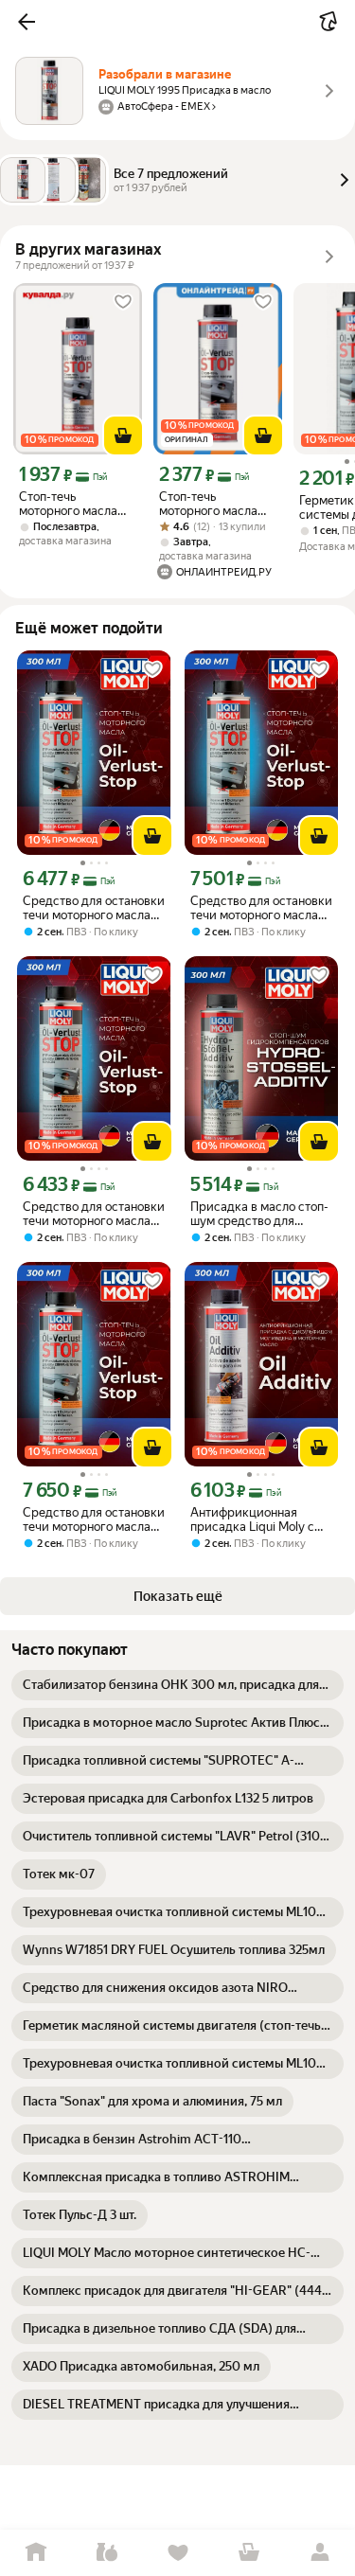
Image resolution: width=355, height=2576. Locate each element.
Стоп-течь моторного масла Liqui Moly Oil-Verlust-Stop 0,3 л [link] (209, 504)
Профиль (319, 2553)
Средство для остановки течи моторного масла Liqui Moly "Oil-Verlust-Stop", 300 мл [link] (261, 908)
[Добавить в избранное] (123, 302)
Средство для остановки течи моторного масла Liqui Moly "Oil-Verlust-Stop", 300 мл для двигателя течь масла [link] (94, 908)
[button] (27, 22)
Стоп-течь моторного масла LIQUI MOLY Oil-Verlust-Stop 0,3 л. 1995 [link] (70, 504)
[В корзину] (123, 435)
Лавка (106, 2553)
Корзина (248, 2553)
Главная (35, 2553)
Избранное (177, 2553)
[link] (177, 1685)
